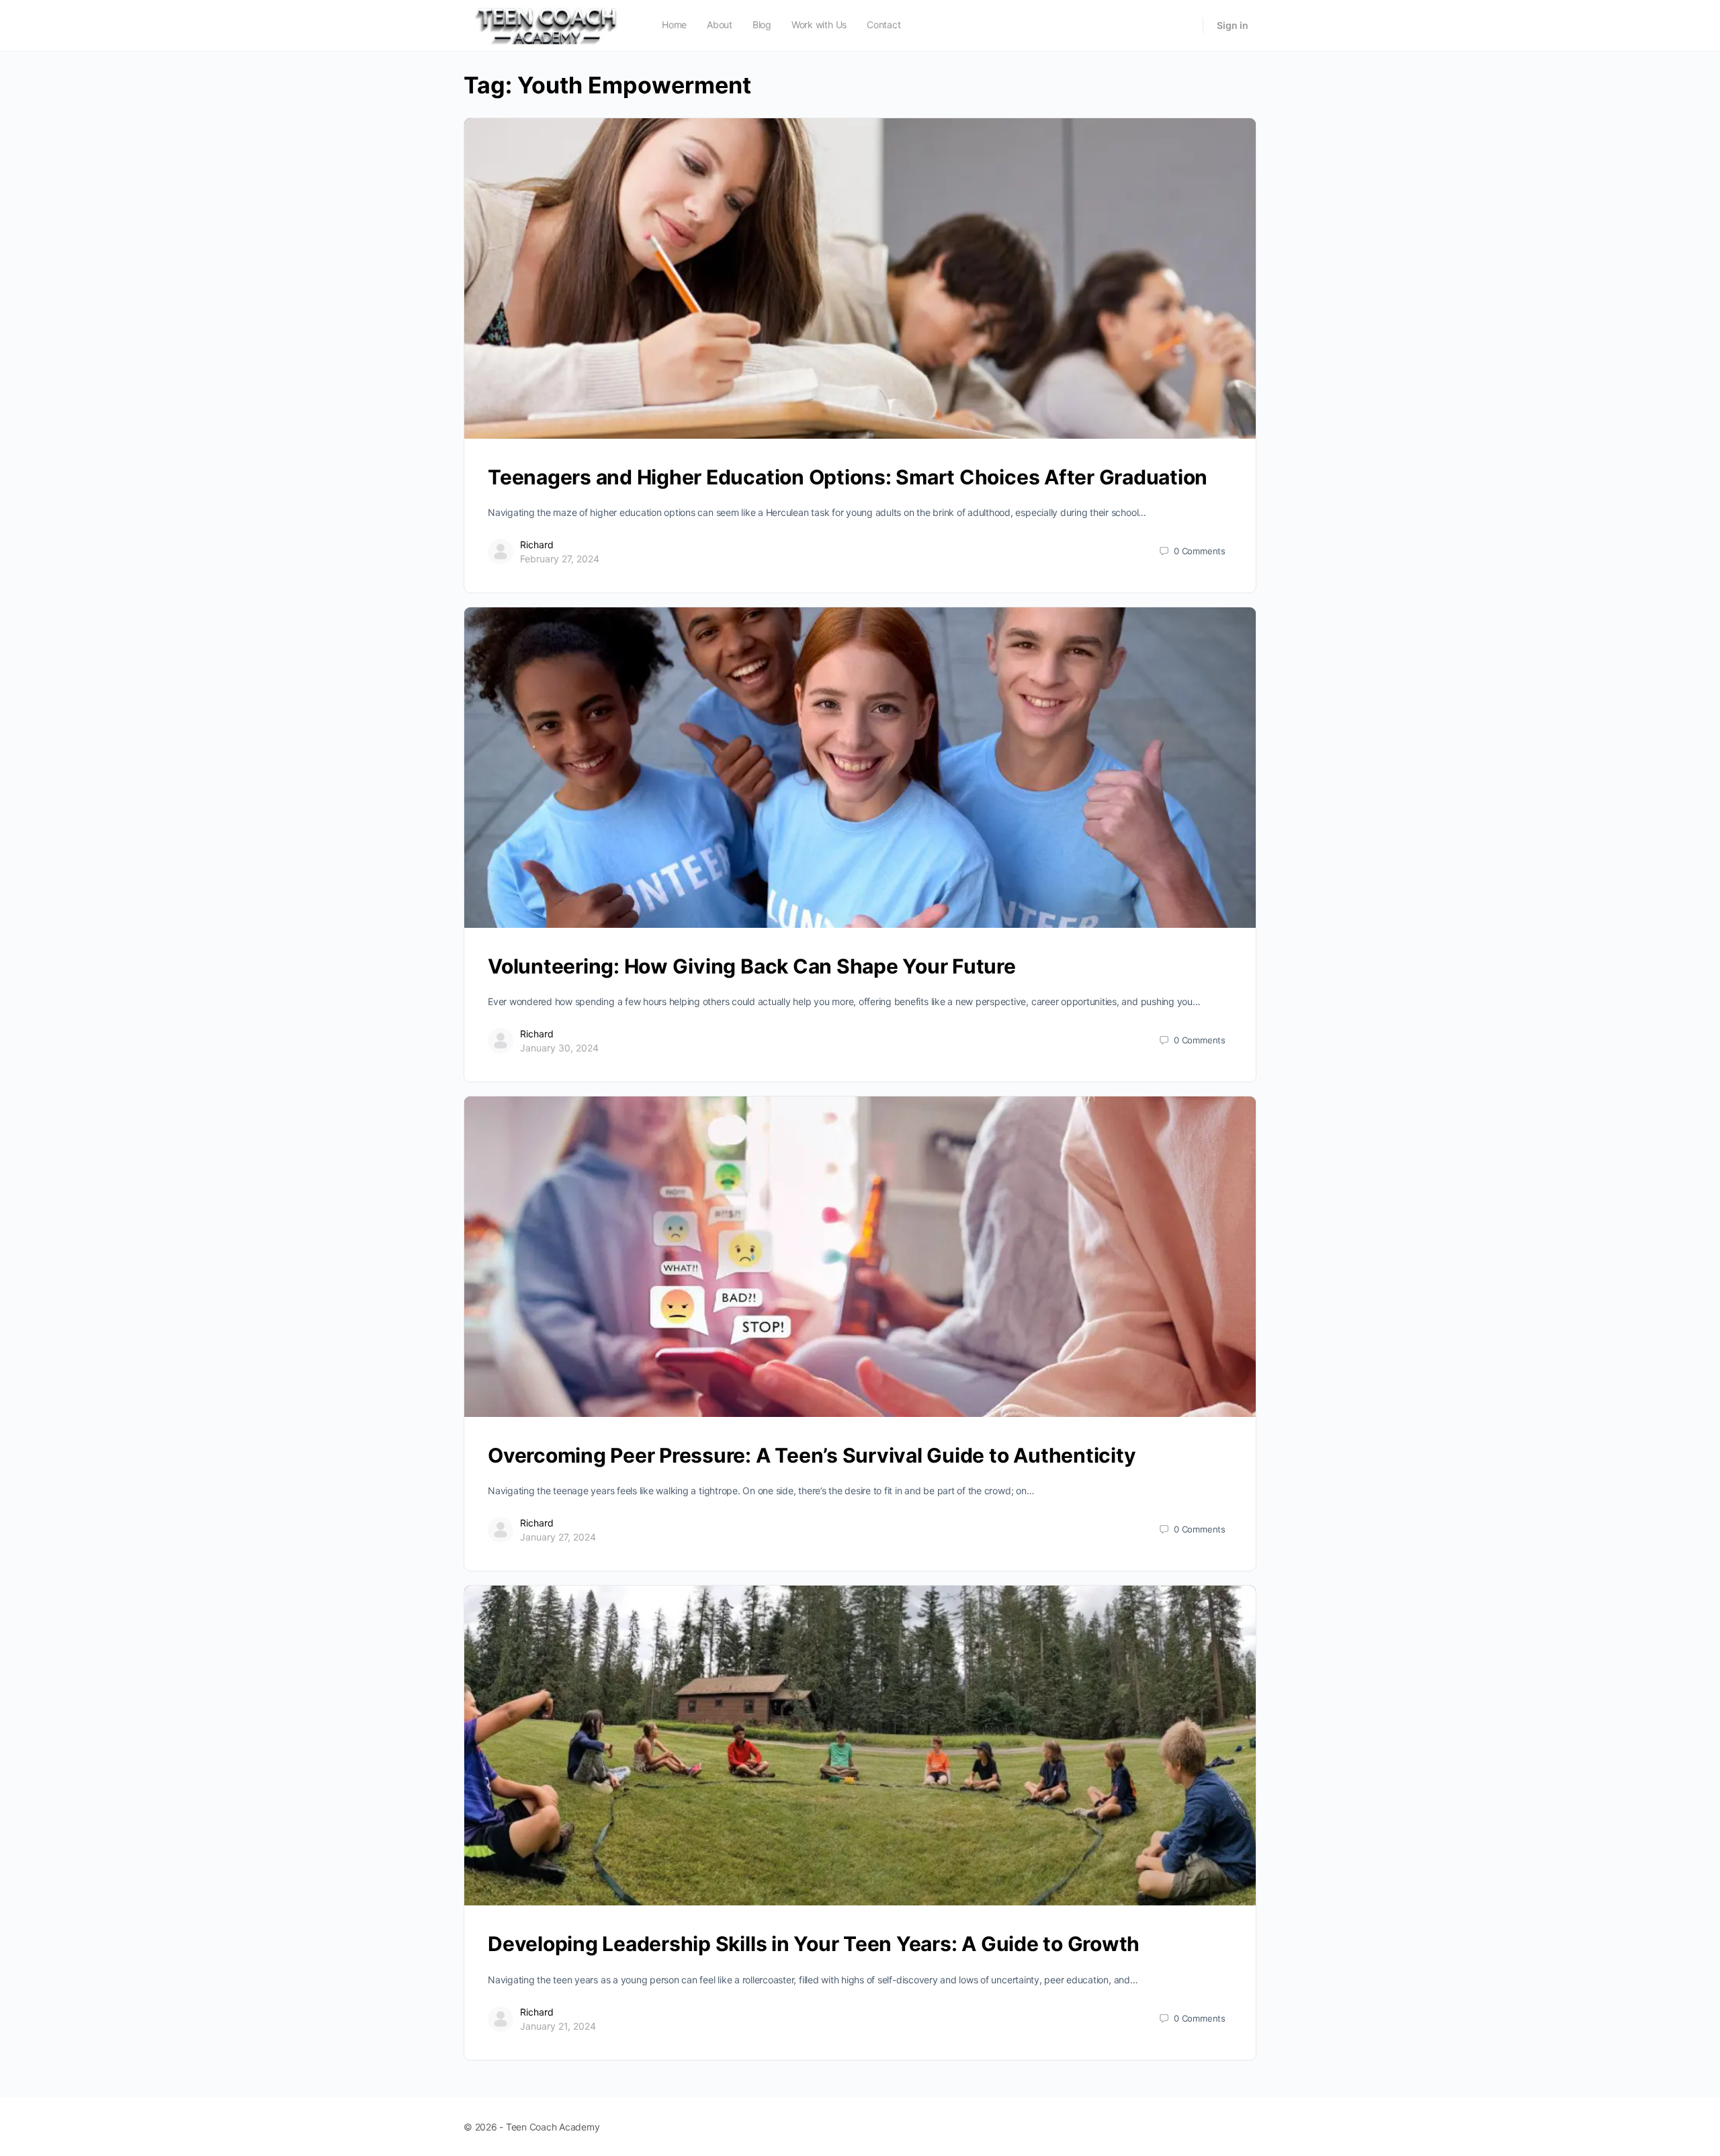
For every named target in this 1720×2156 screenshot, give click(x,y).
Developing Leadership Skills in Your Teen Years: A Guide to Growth (814, 1944)
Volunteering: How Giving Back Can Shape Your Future (752, 966)
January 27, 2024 (558, 1537)
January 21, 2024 (558, 2026)
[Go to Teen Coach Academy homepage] (548, 25)
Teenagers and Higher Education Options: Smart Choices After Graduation (848, 477)
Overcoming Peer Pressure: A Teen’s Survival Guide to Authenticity (812, 1455)
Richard (537, 545)
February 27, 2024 (560, 559)
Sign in (1233, 25)
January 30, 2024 (559, 1048)
